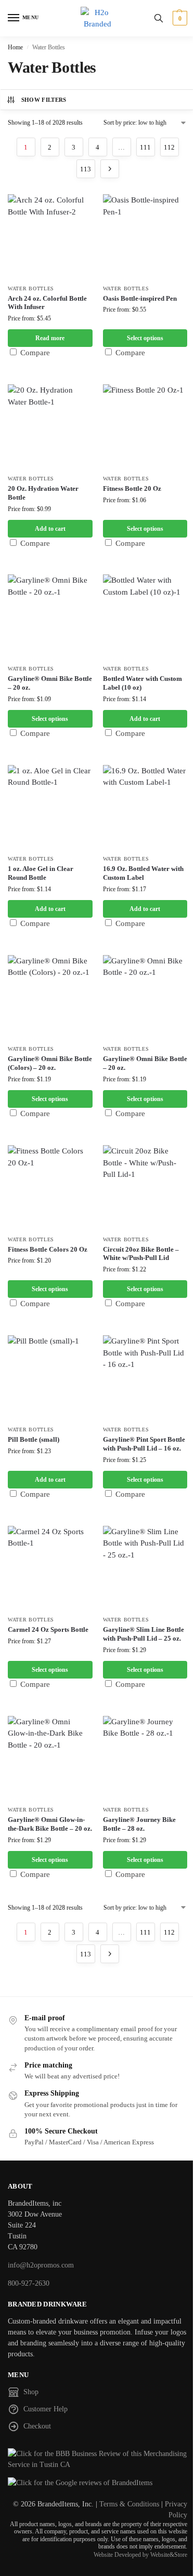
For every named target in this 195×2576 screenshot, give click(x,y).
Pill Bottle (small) (34, 1439)
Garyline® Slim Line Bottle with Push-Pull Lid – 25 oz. (144, 1634)
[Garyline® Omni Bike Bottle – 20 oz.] (50, 617)
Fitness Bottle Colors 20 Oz (48, 1249)
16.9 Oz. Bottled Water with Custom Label (143, 873)
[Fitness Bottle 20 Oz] (145, 427)
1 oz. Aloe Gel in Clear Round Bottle (41, 873)
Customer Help (45, 2409)
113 (86, 169)
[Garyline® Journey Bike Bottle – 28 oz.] (145, 1758)
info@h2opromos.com (41, 2265)
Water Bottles (31, 289)
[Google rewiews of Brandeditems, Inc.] (97, 2483)
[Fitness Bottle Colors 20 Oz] (50, 1188)
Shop (31, 2392)
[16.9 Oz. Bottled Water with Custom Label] (145, 807)
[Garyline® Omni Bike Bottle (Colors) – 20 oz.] (50, 997)
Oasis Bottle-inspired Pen (140, 298)
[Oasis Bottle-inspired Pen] (145, 237)
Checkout (37, 2426)
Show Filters (44, 100)
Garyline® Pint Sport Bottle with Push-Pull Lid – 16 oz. (144, 1444)
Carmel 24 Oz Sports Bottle (48, 1629)
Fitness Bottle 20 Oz (132, 488)
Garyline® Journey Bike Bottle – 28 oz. (139, 1824)
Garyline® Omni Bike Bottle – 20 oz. (50, 683)
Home (15, 47)
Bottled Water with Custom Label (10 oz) (142, 683)
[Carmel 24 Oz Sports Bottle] (50, 1568)
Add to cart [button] (50, 529)
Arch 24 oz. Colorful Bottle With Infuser (47, 303)
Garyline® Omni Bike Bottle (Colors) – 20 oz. (50, 1063)
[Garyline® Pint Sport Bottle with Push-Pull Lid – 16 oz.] (145, 1378)
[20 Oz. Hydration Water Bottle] (50, 427)
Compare (34, 353)
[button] (179, 18)
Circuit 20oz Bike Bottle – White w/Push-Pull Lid (141, 1254)
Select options (145, 338)
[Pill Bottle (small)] (50, 1378)
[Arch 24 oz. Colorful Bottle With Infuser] (50, 237)
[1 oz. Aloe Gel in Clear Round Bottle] (50, 807)
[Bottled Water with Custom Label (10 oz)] (145, 617)
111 (145, 147)
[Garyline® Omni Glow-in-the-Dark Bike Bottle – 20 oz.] (50, 1758)
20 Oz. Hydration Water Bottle (43, 493)
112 (169, 147)
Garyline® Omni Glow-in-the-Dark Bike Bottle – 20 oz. (50, 1824)
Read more (50, 338)
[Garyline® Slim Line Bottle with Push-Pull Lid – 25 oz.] (145, 1568)
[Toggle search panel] (159, 18)
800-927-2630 (29, 2283)
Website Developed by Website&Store (140, 2555)
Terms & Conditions (129, 2504)
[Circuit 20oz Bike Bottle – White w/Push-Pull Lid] (145, 1188)
